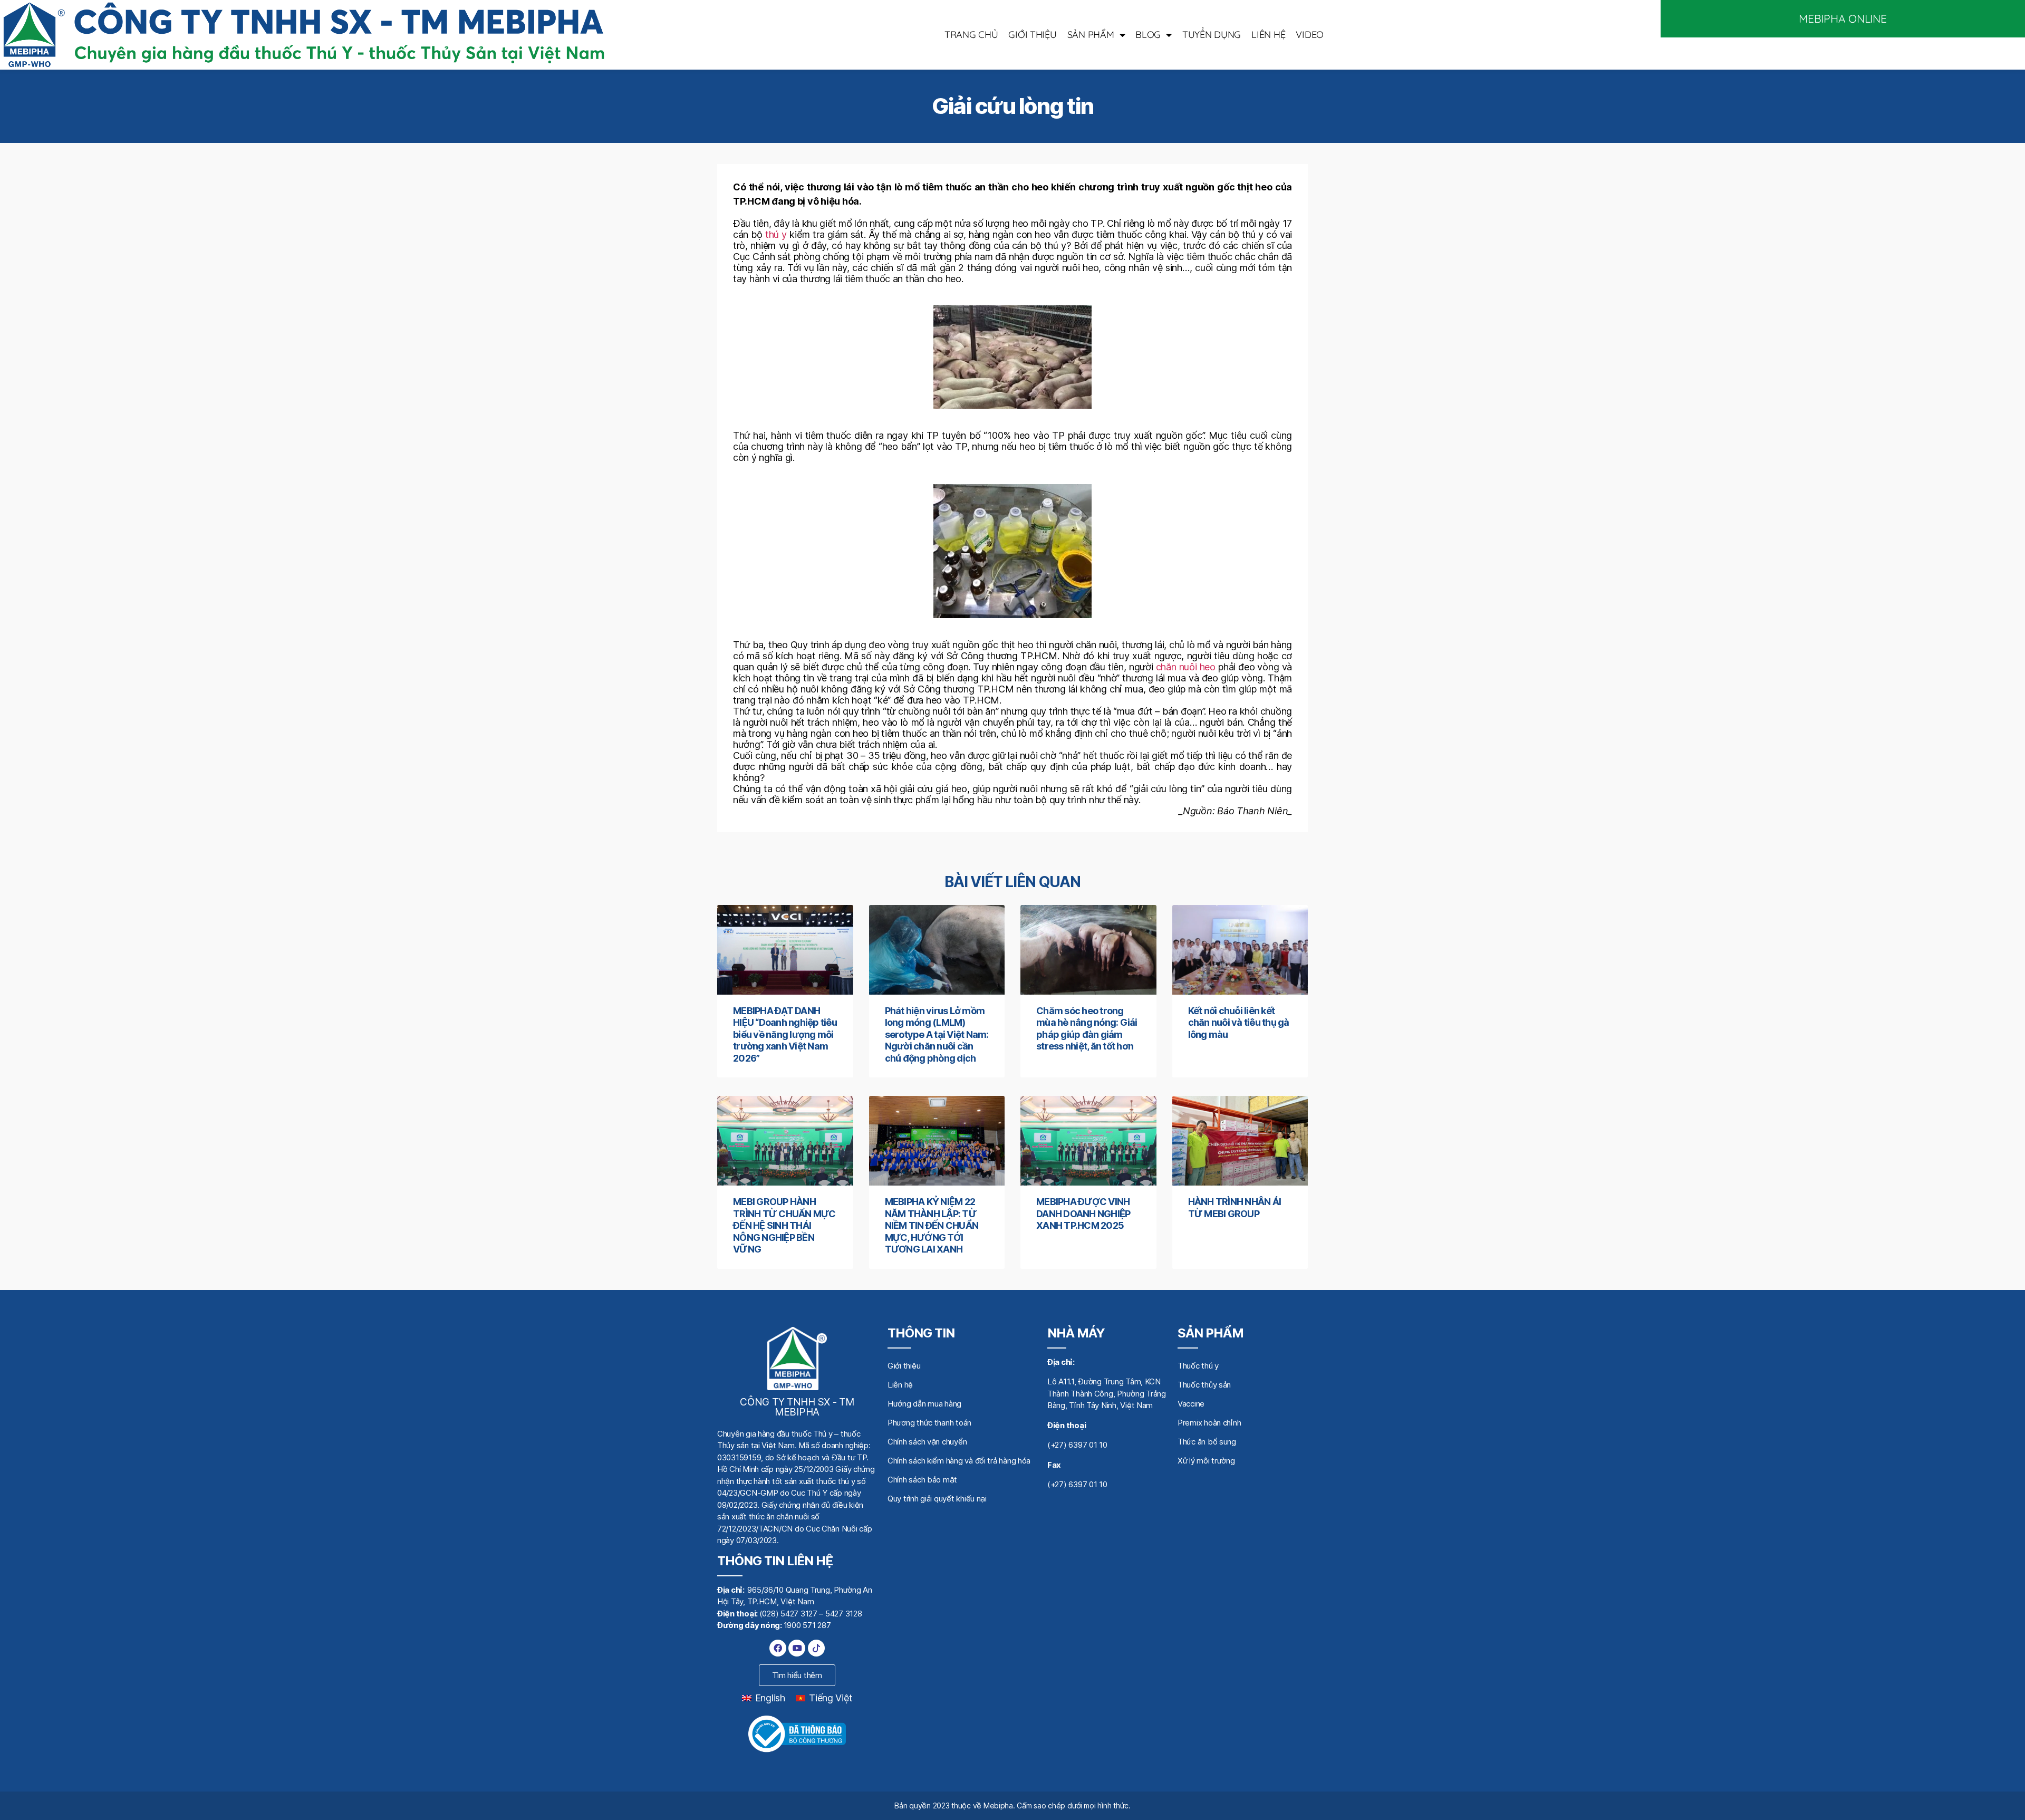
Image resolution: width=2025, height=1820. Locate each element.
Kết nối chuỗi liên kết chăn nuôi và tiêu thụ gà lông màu (1239, 1023)
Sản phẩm (1091, 35)
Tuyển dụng (1212, 35)
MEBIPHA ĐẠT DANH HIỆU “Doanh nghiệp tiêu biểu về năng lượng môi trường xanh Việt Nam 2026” (785, 1034)
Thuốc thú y (1198, 1366)
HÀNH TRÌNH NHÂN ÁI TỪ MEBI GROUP (1235, 1208)
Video (1310, 35)
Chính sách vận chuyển (927, 1442)
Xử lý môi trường (1206, 1461)
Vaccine (1191, 1404)
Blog (1148, 35)
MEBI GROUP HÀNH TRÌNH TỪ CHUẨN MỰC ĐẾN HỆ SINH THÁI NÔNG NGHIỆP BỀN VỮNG (784, 1225)
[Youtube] (797, 1648)
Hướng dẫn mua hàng (924, 1404)
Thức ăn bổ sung (1207, 1442)
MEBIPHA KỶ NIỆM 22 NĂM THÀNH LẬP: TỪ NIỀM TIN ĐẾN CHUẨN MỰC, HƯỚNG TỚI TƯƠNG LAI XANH (932, 1225)
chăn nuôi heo (1186, 667)
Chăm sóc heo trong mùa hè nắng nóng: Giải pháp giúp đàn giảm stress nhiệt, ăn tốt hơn (1087, 1029)
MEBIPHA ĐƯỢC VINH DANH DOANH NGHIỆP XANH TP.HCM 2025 (1083, 1214)
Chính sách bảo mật (922, 1480)
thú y (776, 234)
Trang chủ (971, 35)
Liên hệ (1268, 35)
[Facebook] (778, 1648)
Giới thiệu (1032, 35)
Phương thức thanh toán (929, 1423)
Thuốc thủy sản (1204, 1385)
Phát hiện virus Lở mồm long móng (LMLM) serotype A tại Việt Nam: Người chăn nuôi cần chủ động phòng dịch (937, 1034)
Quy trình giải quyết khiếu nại (937, 1499)
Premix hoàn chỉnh (1209, 1423)
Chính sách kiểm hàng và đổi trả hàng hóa (959, 1461)
